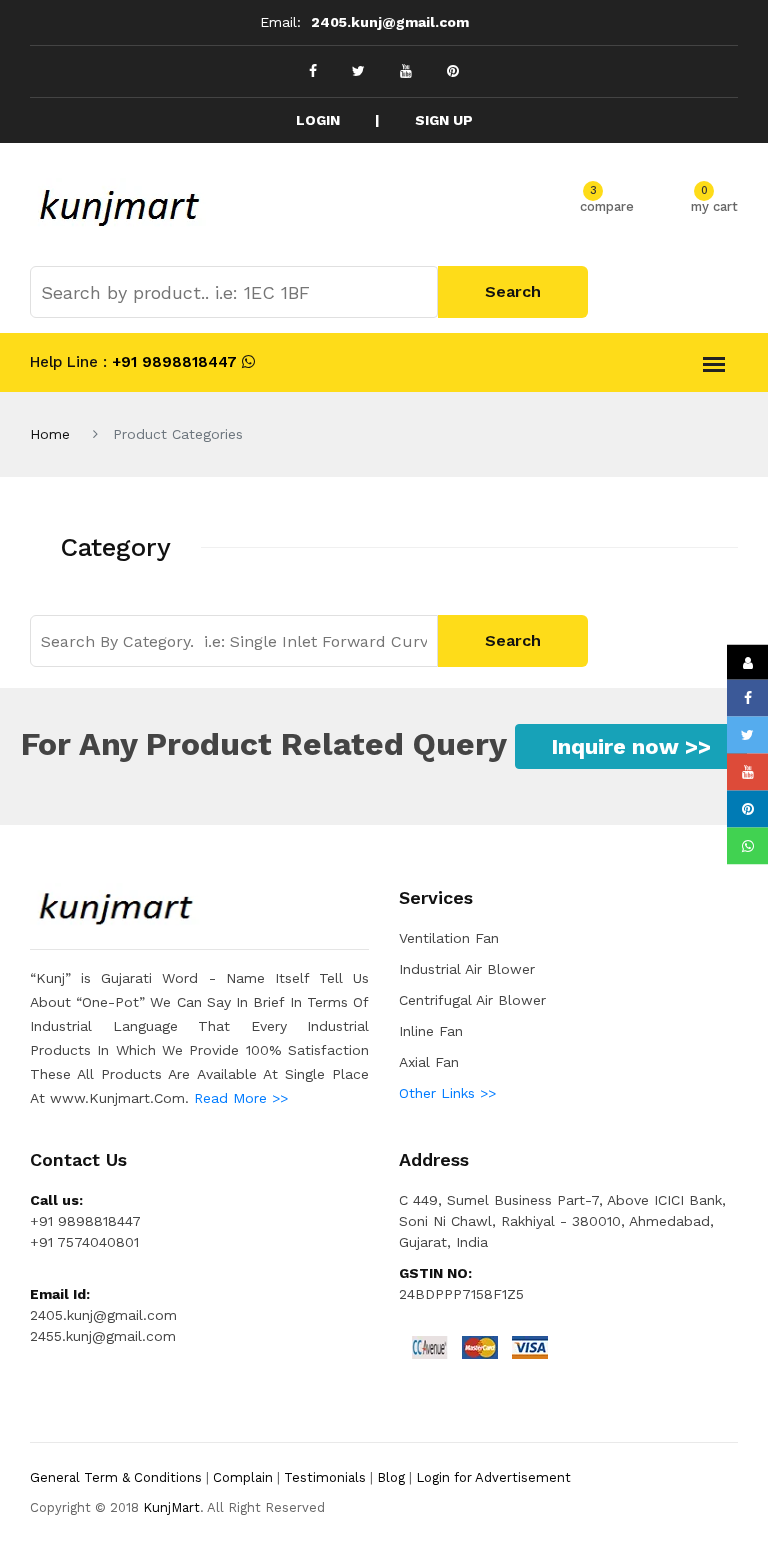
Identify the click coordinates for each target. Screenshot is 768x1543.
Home (50, 434)
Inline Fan (431, 1031)
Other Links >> (447, 1093)
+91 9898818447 (172, 362)
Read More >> (241, 1098)
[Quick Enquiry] (747, 661)
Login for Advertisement (493, 1477)
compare (607, 203)
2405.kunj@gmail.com (390, 22)
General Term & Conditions (116, 1477)
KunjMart (171, 1507)
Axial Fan (429, 1062)
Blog (391, 1477)
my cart (714, 203)
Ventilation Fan (449, 938)
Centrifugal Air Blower (472, 1000)
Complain (243, 1477)
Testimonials (325, 1477)
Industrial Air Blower (467, 969)
